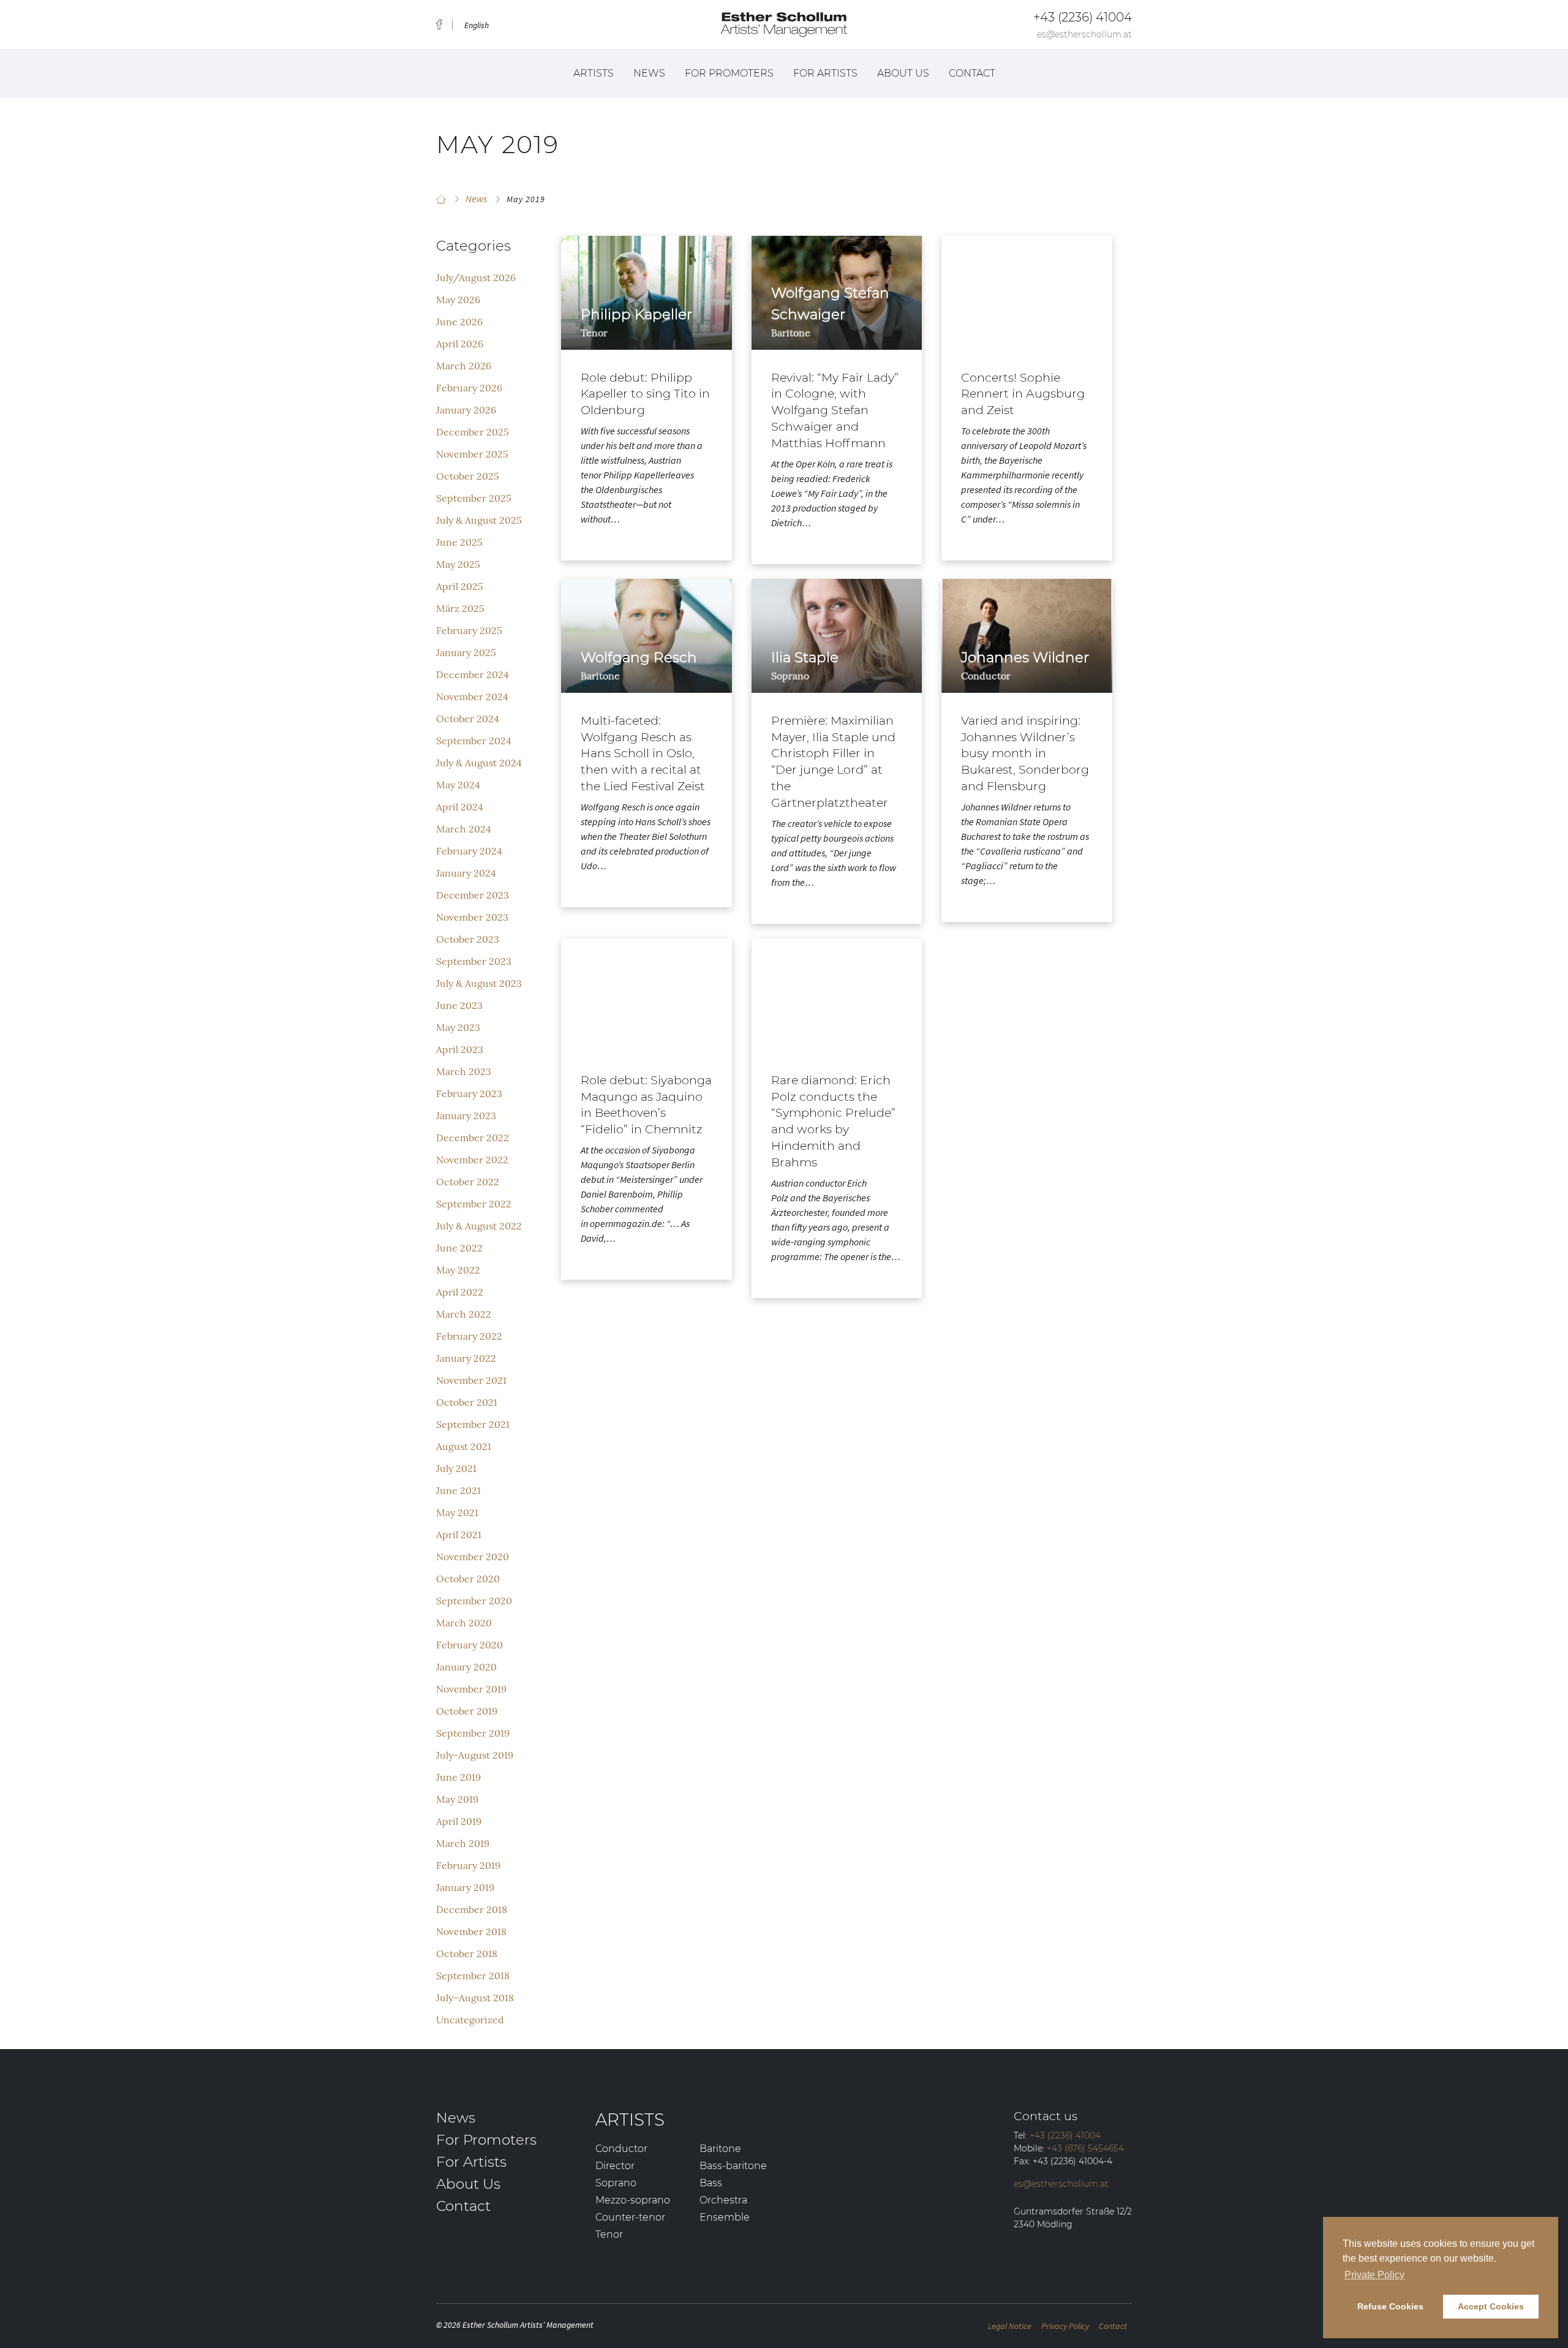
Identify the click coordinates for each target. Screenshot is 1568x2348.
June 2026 (459, 322)
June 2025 (459, 542)
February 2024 (469, 851)
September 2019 (473, 1733)
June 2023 (459, 1005)
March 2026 (464, 366)
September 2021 (473, 1424)
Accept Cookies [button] (1491, 2306)
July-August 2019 (475, 1755)
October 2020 (468, 1579)
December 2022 (473, 1138)
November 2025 (472, 454)
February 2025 (469, 630)
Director (615, 2166)
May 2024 (458, 785)
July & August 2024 (479, 763)
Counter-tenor (630, 2217)
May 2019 (457, 1799)
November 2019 (471, 1689)
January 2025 (466, 652)
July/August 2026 (476, 277)
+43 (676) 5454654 (1085, 2148)
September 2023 (474, 961)
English (477, 25)
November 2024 (472, 696)
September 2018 (473, 1976)
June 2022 (459, 1248)
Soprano (616, 2183)
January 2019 (465, 1887)
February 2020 (469, 1645)
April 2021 (459, 1535)
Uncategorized (470, 2020)
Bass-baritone (733, 2166)
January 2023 (466, 1115)
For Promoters (729, 73)
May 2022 (458, 1270)
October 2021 (467, 1402)
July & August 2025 (479, 520)
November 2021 (471, 1380)
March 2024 (464, 829)
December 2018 (472, 1909)
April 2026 (460, 344)
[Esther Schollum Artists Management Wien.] (441, 199)
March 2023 (464, 1071)
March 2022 (464, 1314)
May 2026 (458, 300)
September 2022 (474, 1204)
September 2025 (474, 498)
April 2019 (459, 1821)
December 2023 (473, 895)
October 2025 (468, 476)
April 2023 (460, 1049)
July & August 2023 (479, 983)
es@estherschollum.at (1084, 34)
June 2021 (458, 1490)
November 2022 (472, 1160)
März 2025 (460, 608)
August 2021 (464, 1446)
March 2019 (463, 1843)
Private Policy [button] (1374, 2275)
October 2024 (468, 719)
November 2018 (471, 1931)
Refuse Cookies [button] (1390, 2306)
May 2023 (458, 1027)
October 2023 (468, 939)
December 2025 (473, 432)
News (649, 73)
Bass (711, 2183)
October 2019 (467, 1711)
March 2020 (464, 1623)
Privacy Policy (1065, 2326)
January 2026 (466, 410)
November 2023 (472, 917)
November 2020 (473, 1557)
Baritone (720, 2149)
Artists (594, 73)
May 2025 (458, 564)
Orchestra (723, 2200)
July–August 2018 (475, 1998)
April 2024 (460, 807)
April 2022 (460, 1292)
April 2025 (460, 586)
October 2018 (467, 1954)
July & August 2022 (479, 1226)
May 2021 (457, 1512)
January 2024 (466, 873)
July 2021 (456, 1468)
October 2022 (468, 1182)
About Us (903, 73)
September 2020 (474, 1601)
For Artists (825, 73)
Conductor (621, 2149)
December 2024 (473, 674)
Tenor (609, 2234)
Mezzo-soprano (633, 2200)
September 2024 (474, 741)
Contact (972, 73)
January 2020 (466, 1667)
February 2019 (468, 1865)
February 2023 (469, 1093)
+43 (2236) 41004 (1083, 17)
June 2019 (458, 1777)
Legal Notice (1010, 2326)
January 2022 (466, 1358)
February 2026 (469, 388)
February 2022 (469, 1336)
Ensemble (725, 2217)
